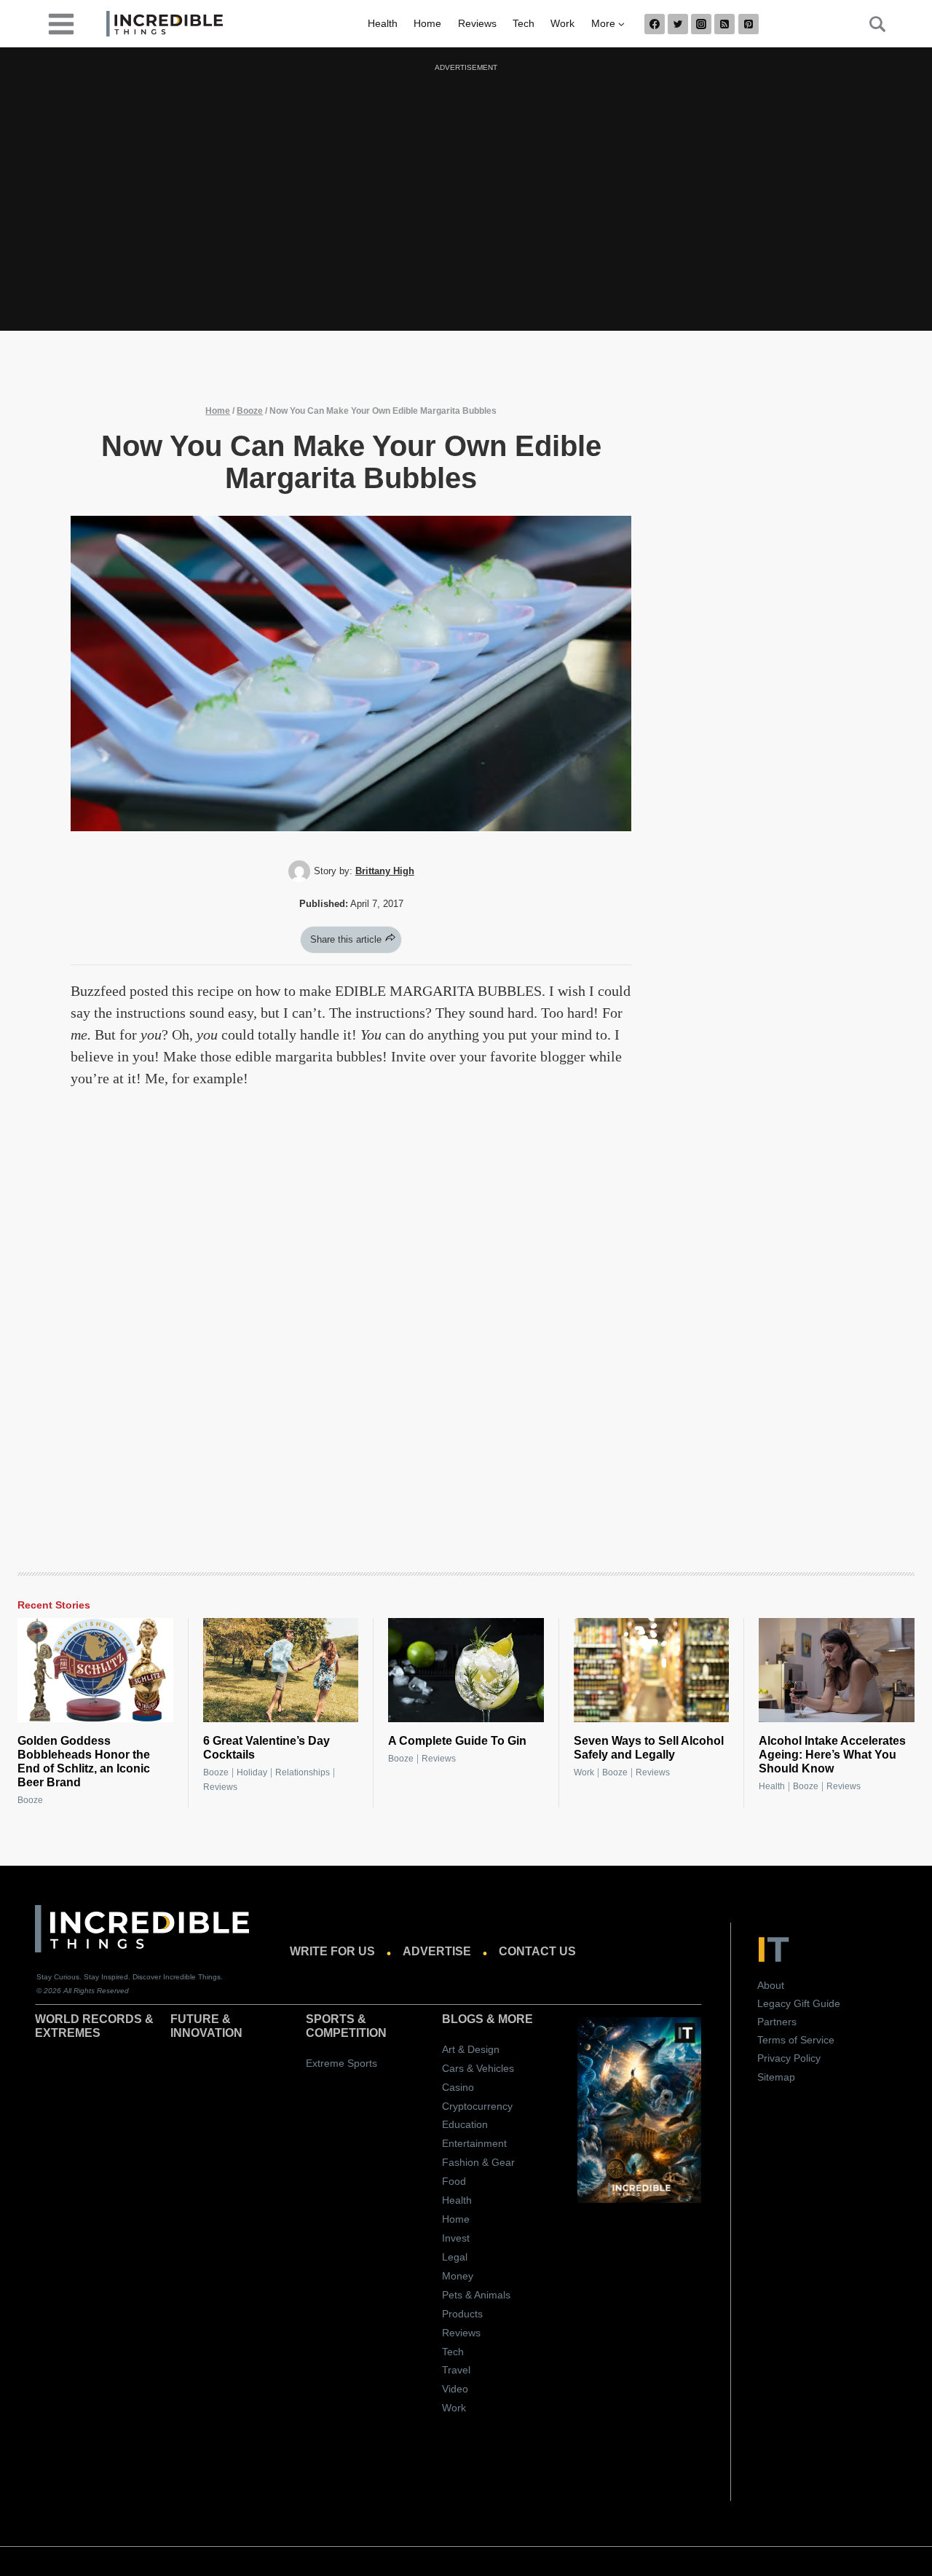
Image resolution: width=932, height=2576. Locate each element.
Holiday (252, 1772)
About (771, 1985)
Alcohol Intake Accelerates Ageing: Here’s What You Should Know (832, 1755)
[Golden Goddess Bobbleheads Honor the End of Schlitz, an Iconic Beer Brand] (95, 1670)
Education (465, 2124)
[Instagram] (701, 24)
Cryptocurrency (477, 2106)
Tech (524, 23)
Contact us (537, 1951)
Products (462, 2314)
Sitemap (776, 2077)
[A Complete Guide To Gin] (466, 1670)
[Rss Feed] (724, 24)
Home (427, 23)
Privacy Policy (789, 2058)
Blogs (463, 2019)
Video (455, 2389)
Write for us (332, 1951)
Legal (455, 2257)
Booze (250, 411)
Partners (777, 2022)
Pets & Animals (476, 2295)
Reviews (477, 23)
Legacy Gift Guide (799, 2003)
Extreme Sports (341, 2063)
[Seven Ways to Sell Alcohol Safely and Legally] (652, 1670)
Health (383, 23)
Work (562, 23)
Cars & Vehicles (478, 2068)
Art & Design (471, 2049)
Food (454, 2181)
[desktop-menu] (61, 23)
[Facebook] (655, 24)
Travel (456, 2370)
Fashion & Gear (478, 2162)
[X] (678, 24)
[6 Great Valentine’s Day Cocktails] (281, 1670)
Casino (458, 2087)
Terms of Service (796, 2040)
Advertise (437, 1951)
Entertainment (474, 2143)
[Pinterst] (749, 24)
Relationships (303, 1772)
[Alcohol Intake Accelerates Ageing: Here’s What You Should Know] (837, 1670)
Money (458, 2276)
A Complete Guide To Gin (457, 1741)
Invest (456, 2238)
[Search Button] (869, 24)
